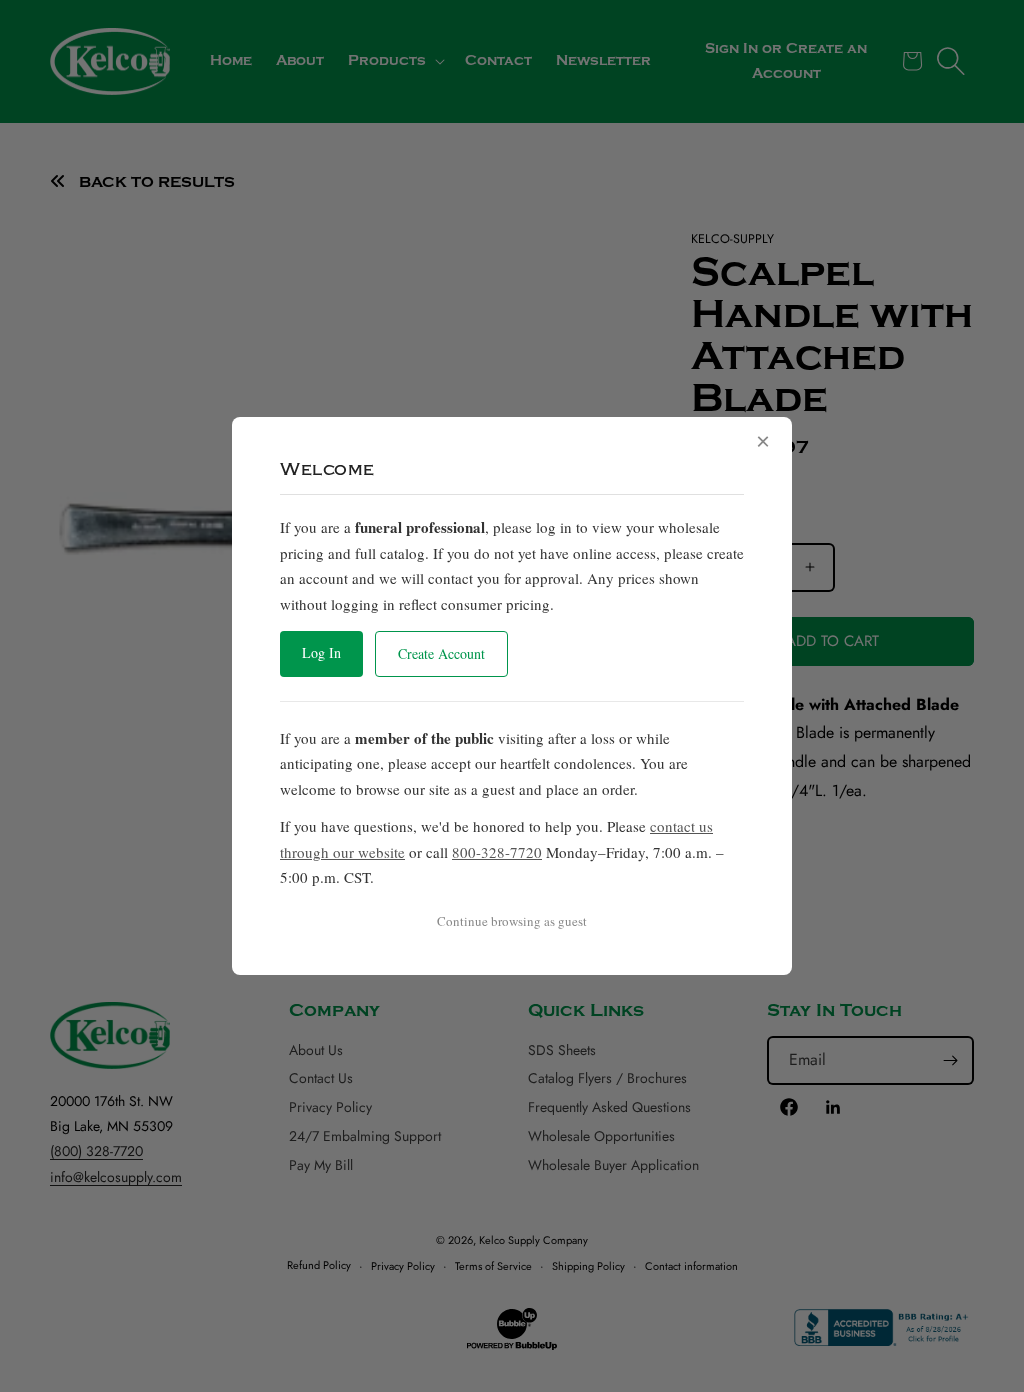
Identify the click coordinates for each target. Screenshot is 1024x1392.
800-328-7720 (497, 852)
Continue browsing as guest (512, 921)
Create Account (441, 653)
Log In (321, 652)
